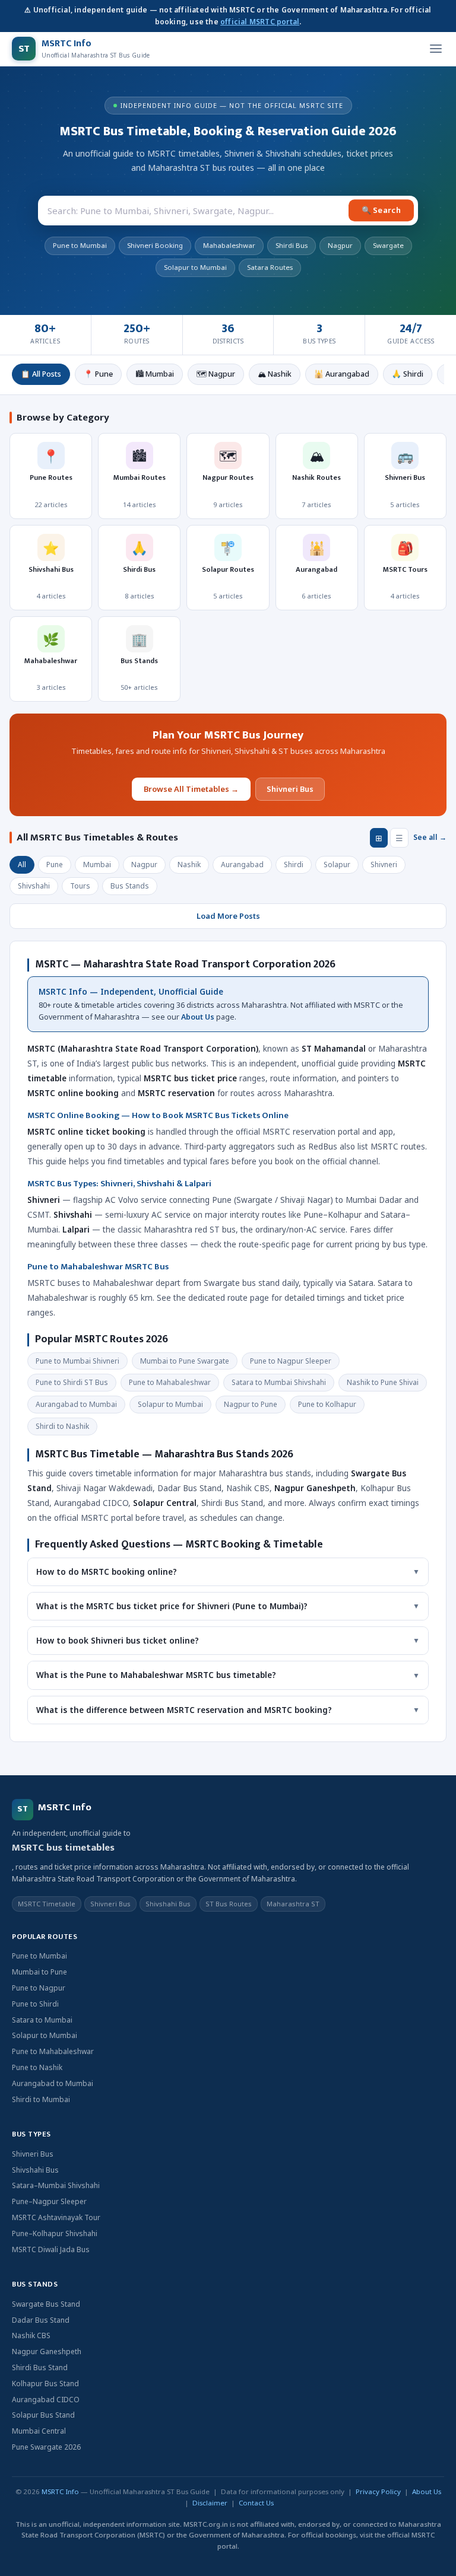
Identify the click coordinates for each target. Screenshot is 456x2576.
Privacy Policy (378, 2491)
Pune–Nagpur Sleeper (49, 2201)
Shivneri (384, 864)
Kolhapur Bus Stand (45, 2384)
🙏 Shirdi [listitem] (408, 374)
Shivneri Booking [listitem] (155, 245)
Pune (55, 864)
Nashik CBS (31, 2335)
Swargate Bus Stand (46, 2304)
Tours (80, 886)
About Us (198, 1017)
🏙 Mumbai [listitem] (155, 374)
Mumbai (97, 864)
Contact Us (256, 2503)
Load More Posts (228, 916)
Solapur (337, 864)
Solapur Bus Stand (43, 2415)
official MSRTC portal (260, 22)
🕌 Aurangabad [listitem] (342, 374)
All (22, 864)
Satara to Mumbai (42, 2020)
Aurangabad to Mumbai (53, 2083)
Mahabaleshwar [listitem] (229, 245)
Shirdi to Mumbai (41, 2099)
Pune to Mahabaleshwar (53, 2051)
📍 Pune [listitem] (98, 374)
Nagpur (144, 864)
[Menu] (436, 49)
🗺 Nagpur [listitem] (216, 374)
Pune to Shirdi (35, 2004)
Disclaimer (210, 2503)
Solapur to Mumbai (45, 2035)
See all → (430, 837)
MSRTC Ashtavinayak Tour (56, 2217)
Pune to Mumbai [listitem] (80, 245)
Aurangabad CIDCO (46, 2400)
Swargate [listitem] (388, 245)
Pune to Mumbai (39, 1956)
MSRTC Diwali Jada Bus (51, 2249)
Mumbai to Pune (39, 1972)
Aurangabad (242, 864)
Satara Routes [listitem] (270, 267)
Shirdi (294, 864)
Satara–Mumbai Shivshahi (56, 2185)
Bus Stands (130, 886)
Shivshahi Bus (35, 2170)
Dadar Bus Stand (41, 2320)
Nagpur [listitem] (340, 245)
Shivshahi (34, 886)
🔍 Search (381, 210)
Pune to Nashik (37, 2067)
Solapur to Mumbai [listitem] (195, 267)
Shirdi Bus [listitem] (292, 245)
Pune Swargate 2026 (46, 2447)
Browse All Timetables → (191, 789)
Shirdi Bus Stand (40, 2368)
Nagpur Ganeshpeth (47, 2351)
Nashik (189, 864)
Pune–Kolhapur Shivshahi (55, 2233)
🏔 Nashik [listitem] (275, 374)
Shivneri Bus (290, 789)
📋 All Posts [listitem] (41, 374)
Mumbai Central (39, 2431)
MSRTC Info (60, 2491)
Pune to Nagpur (39, 1988)
